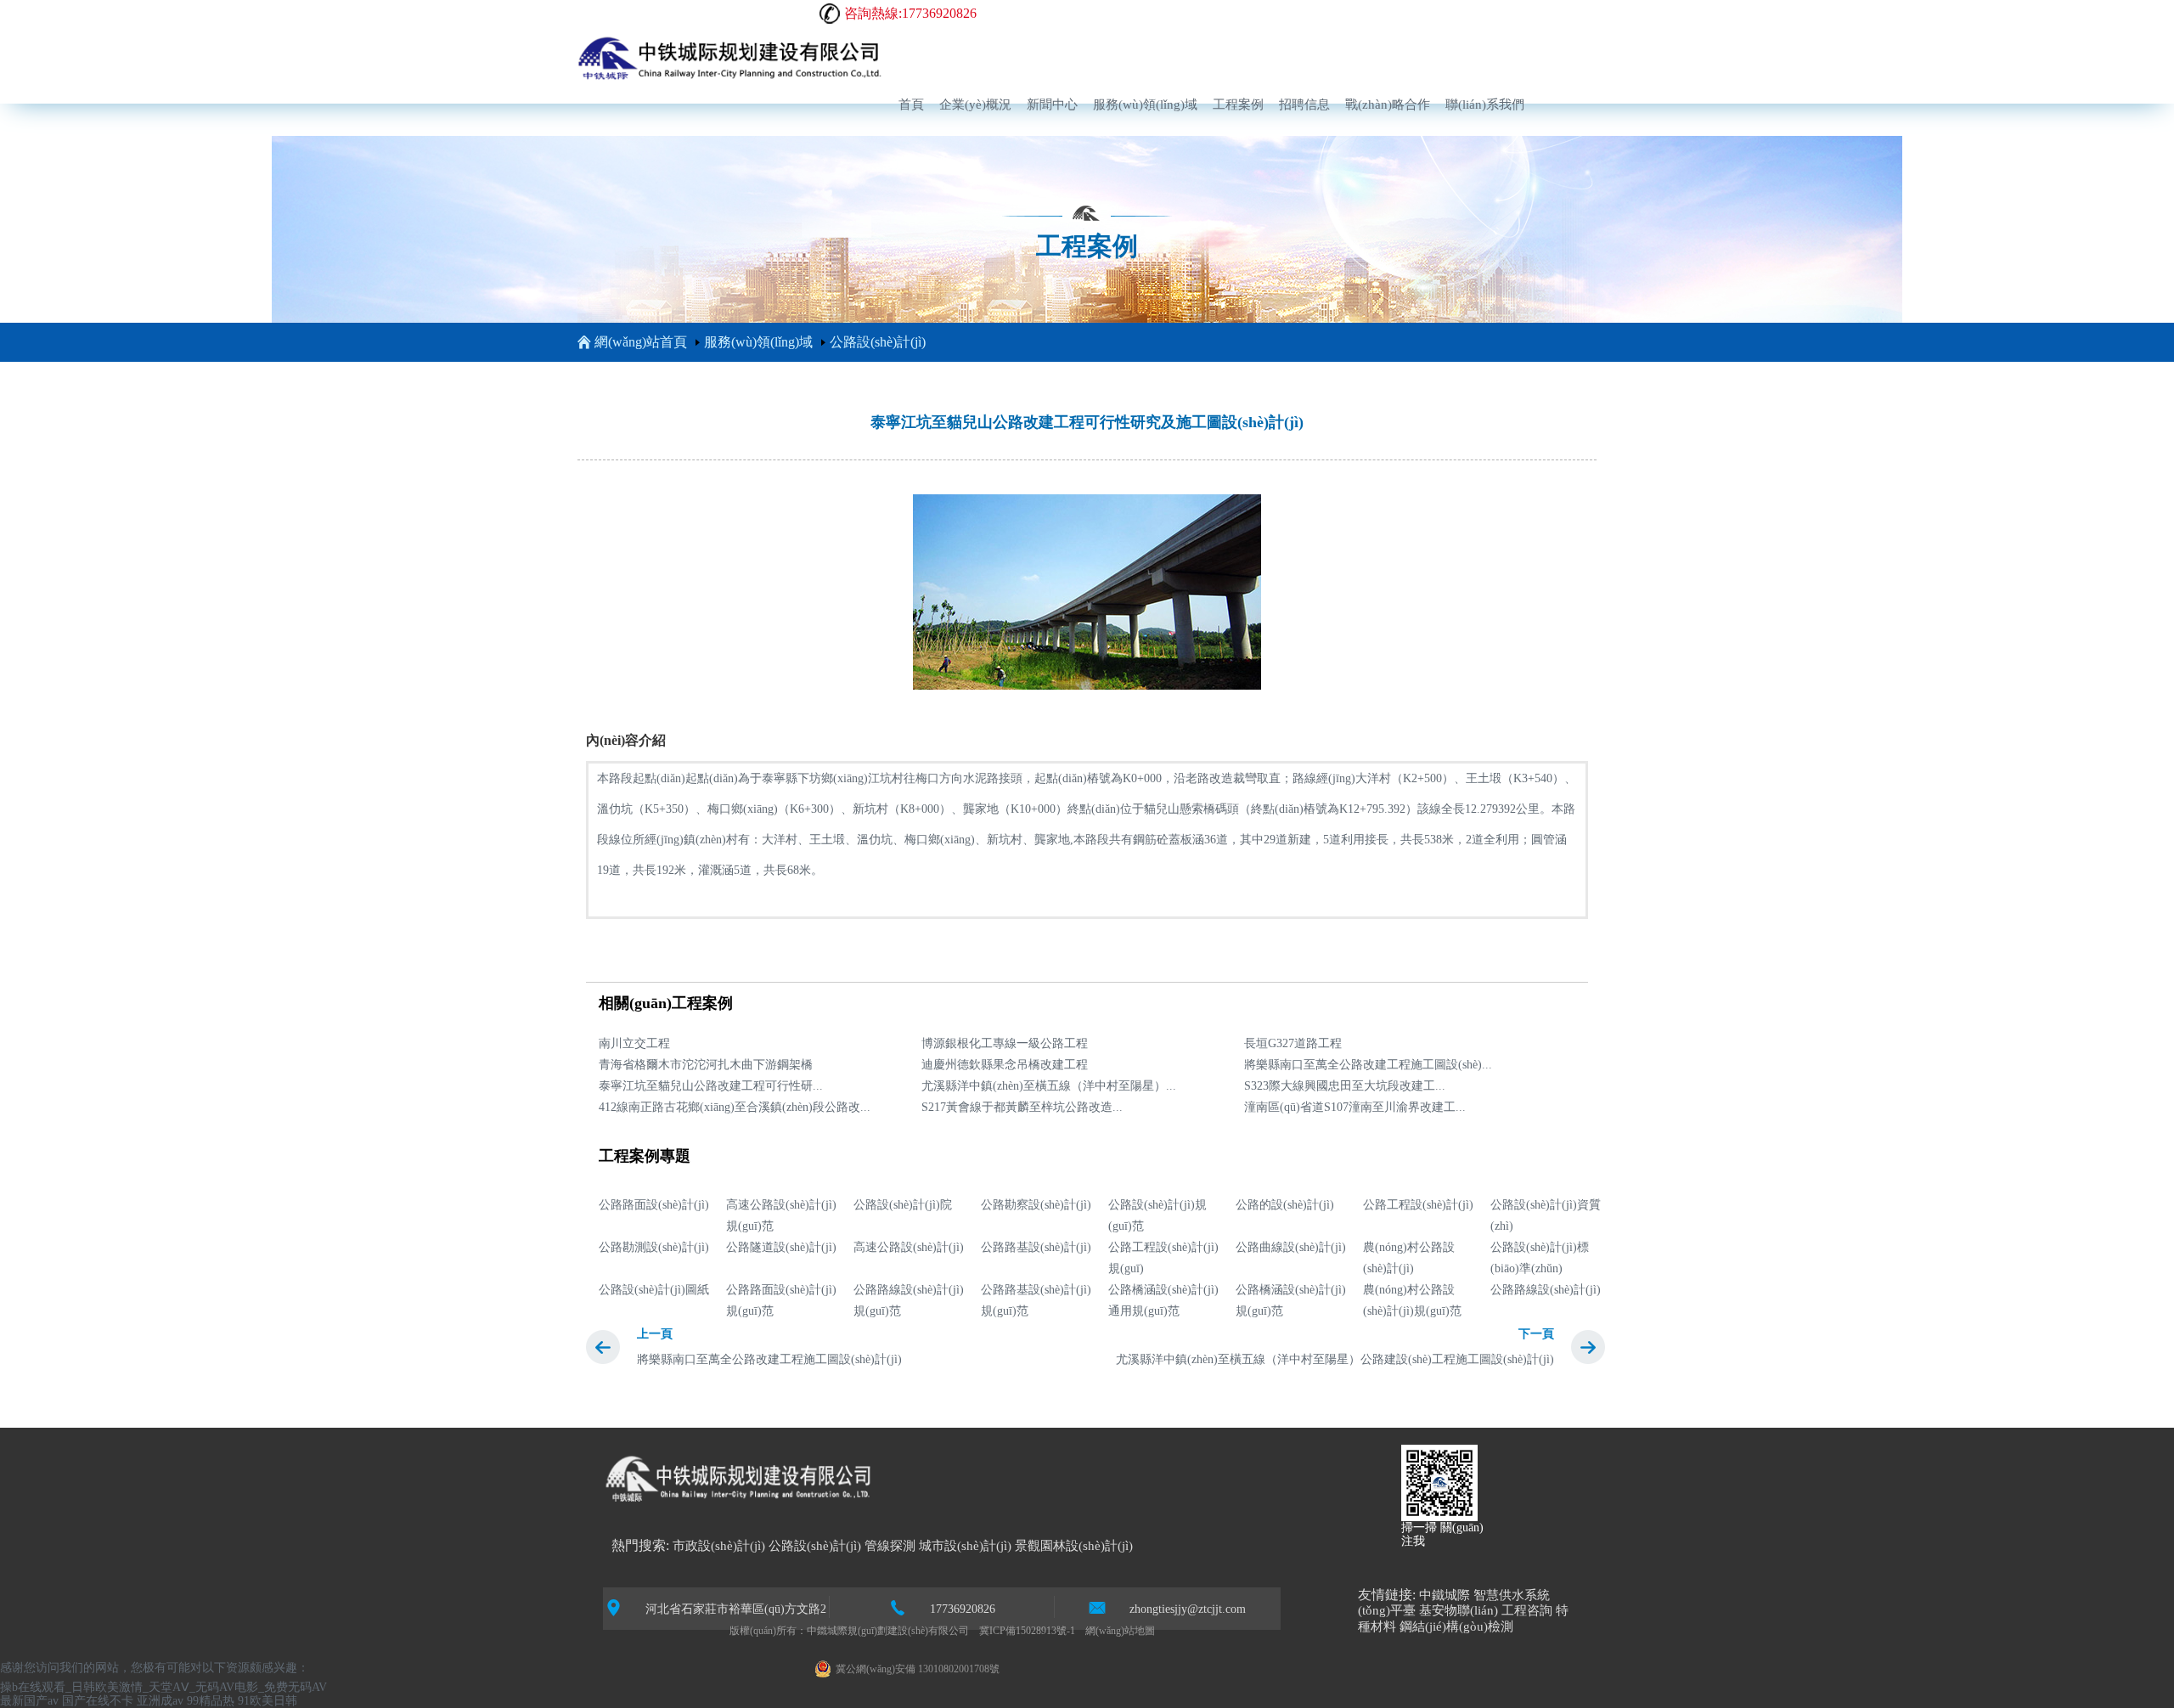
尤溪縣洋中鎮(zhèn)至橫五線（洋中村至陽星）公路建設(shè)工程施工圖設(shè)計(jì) (1335, 1359)
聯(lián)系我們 (1485, 104)
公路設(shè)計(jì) (878, 342)
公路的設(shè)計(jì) (1285, 1205)
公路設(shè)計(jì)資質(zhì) (1546, 1215)
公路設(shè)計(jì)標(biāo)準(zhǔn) (1540, 1258)
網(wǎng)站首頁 (641, 342)
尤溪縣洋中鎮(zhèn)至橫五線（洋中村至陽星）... (1049, 1086)
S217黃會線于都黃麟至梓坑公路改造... (1022, 1107)
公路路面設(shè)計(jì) (654, 1205)
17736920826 (963, 1609)
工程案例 (1238, 104)
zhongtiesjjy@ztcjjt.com (1188, 1609)
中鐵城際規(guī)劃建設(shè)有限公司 (888, 1631)
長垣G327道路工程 (1293, 1043)
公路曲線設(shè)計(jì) (1291, 1247)
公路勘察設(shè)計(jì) (1036, 1205)
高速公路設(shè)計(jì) (909, 1247)
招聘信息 (1304, 104)
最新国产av (29, 1701)
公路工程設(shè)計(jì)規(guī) (1163, 1258)
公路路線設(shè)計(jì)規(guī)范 (909, 1300)
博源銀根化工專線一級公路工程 (1005, 1043)
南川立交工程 (634, 1043)
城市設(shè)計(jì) (965, 1546)
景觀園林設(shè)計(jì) (1074, 1546)
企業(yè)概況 (975, 104)
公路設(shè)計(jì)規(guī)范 (1157, 1215)
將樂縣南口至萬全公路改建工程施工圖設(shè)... (1368, 1065)
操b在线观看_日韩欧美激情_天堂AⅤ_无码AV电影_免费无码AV (163, 1687)
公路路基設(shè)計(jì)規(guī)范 (1036, 1300)
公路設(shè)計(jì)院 (903, 1205)
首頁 (911, 104)
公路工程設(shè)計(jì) (1418, 1205)
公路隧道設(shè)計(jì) (781, 1247)
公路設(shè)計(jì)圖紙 (654, 1290)
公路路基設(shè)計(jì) (1036, 1247)
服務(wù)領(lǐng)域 (1145, 104)
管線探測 (890, 1546)
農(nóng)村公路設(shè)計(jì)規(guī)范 (1412, 1300)
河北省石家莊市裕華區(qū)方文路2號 (736, 1610)
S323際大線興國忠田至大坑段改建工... (1345, 1086)
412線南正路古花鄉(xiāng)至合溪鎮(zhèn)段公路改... (735, 1107)
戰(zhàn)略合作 (1388, 104)
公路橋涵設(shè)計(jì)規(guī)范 (1291, 1300)
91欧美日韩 (268, 1701)
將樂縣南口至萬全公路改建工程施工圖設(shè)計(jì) (769, 1359)
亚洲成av (160, 1701)
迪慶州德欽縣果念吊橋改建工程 (1005, 1065)
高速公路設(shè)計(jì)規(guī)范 (781, 1215)
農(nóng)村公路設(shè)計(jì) (1409, 1258)
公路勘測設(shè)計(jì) (654, 1247)
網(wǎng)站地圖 (1120, 1631)
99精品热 (211, 1701)
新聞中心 (1052, 104)
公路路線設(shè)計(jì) (1546, 1290)
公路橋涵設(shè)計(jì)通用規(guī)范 (1163, 1300)
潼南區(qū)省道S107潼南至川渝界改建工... (1355, 1107)
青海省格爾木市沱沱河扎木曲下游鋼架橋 (706, 1065)
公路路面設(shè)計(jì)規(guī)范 (781, 1300)
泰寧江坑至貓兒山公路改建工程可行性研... (711, 1086)
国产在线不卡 (98, 1701)
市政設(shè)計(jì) (719, 1546)
